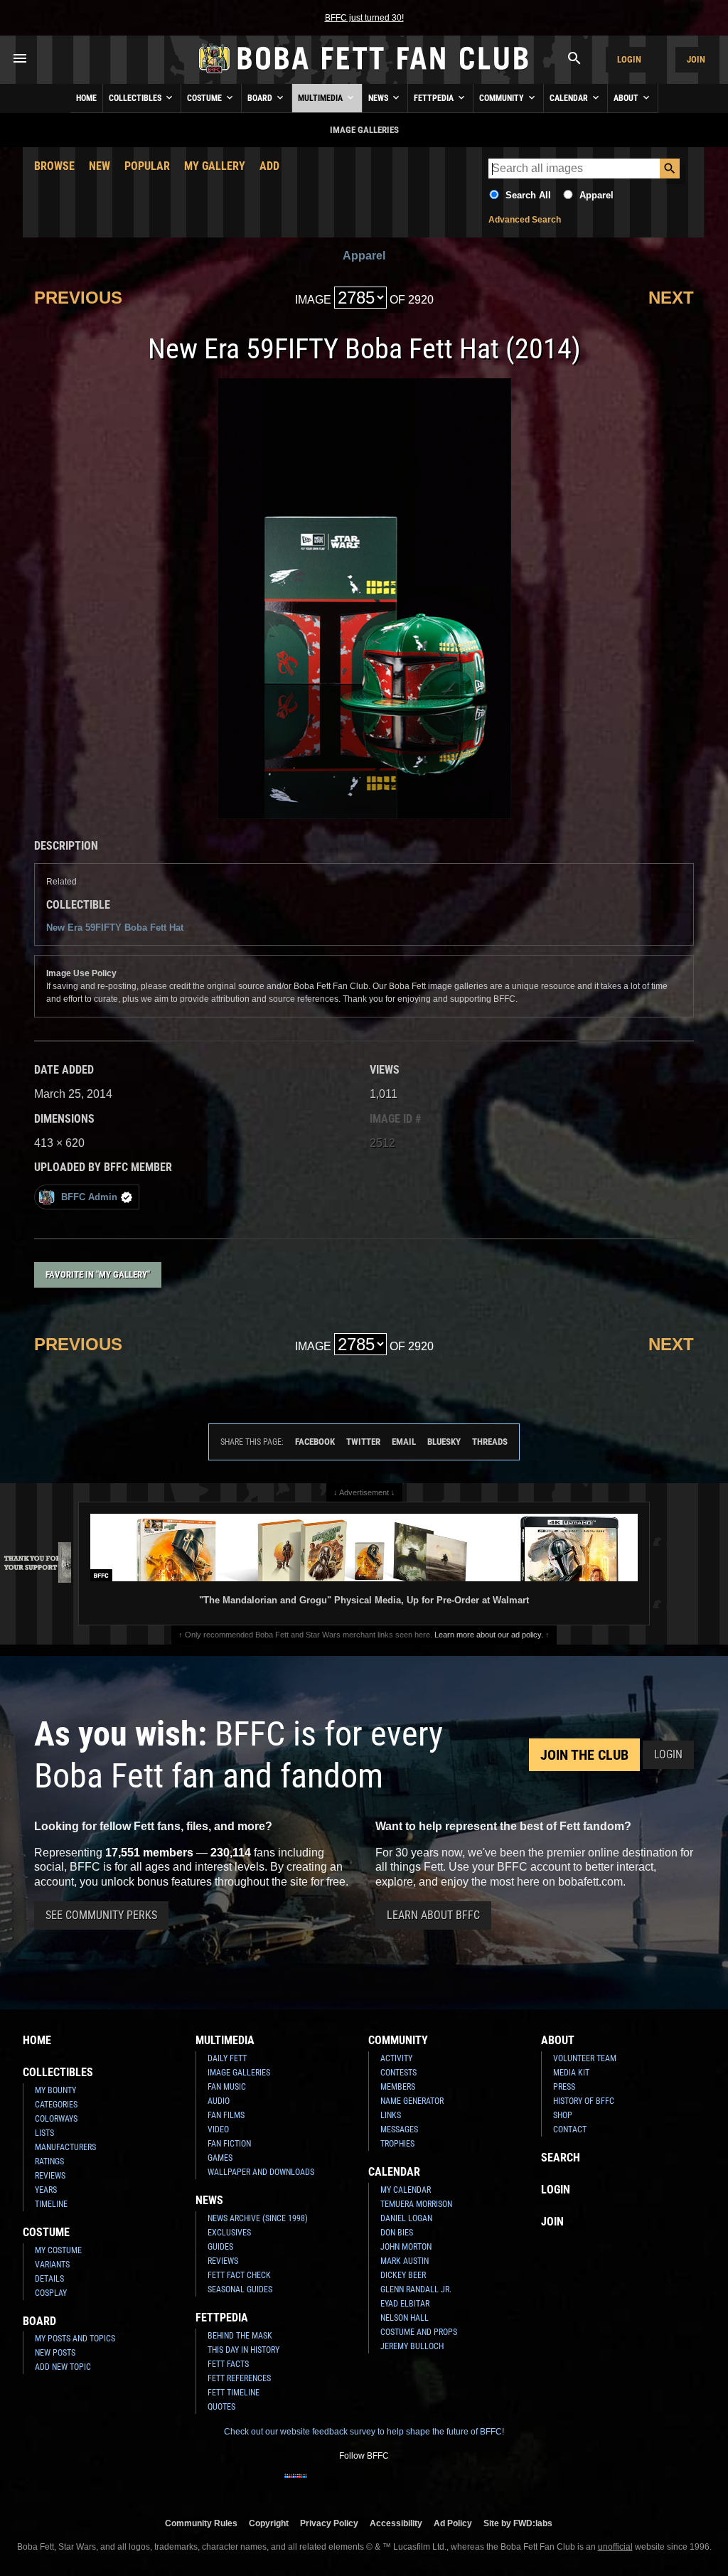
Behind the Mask (240, 2336)
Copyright (269, 2523)
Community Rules (201, 2523)
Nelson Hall (405, 2318)
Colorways (56, 2119)
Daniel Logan (406, 2218)
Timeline (51, 2204)
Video (218, 2129)
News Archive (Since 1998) (258, 2218)
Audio (219, 2101)
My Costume (58, 2250)
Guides (220, 2247)
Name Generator (412, 2101)
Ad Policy (453, 2523)
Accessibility (396, 2523)
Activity (396, 2058)
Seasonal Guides (240, 2289)
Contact (570, 2129)
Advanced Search (525, 220)
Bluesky (444, 1442)
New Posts (55, 2353)
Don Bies (397, 2233)
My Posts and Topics (75, 2339)
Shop (563, 2115)
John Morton (406, 2247)
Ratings (49, 2161)
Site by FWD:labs (518, 2523)
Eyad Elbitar (405, 2304)
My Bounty (55, 2090)
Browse (54, 166)
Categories (56, 2105)
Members (398, 2087)
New (100, 166)
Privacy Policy (329, 2523)
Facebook (315, 1442)
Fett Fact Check (239, 2275)
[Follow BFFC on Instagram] (318, 2485)
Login (629, 59)
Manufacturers (65, 2147)
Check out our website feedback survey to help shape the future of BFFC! (364, 2432)
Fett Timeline (234, 2393)
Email (404, 1442)
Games (220, 2158)
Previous (78, 298)
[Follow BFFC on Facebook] (296, 2485)
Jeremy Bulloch (412, 2346)
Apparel (596, 195)
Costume (205, 98)
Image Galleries (239, 2073)
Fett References (239, 2378)
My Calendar (406, 2190)
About (627, 98)
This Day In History (243, 2350)
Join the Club (584, 1755)
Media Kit (571, 2073)
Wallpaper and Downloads (261, 2172)
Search (561, 2158)
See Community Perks (101, 1915)
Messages (399, 2129)
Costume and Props (419, 2332)
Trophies (397, 2144)
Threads (490, 1442)
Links (391, 2115)
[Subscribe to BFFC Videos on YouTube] (387, 2485)
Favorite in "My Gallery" (98, 1274)
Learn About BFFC (433, 1915)
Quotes (221, 2407)
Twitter (363, 1442)
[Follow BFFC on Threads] (409, 2485)
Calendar (570, 98)
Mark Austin (405, 2261)
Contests (398, 2073)
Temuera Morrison (416, 2204)
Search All (528, 195)
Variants (52, 2265)
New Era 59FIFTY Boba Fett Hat (115, 928)
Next (671, 298)
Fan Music (227, 2087)
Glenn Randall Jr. (416, 2289)
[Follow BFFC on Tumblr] (364, 2485)
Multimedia (321, 98)
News (379, 98)
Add (269, 166)
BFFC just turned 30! (364, 18)
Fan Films (226, 2115)
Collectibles (136, 98)
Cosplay (51, 2293)
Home (86, 98)
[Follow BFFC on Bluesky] (432, 2485)
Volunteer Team (585, 2058)
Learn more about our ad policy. (489, 1635)
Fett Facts (228, 2364)
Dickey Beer (403, 2275)
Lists (44, 2133)
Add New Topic (63, 2367)
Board (261, 98)
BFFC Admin (89, 1197)
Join (696, 59)
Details (49, 2279)
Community (503, 98)
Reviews (50, 2176)
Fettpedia (435, 98)
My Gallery (215, 166)
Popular (147, 166)
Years (46, 2190)
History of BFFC (584, 2101)
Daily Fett (227, 2058)
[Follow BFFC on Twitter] (341, 2485)
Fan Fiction (229, 2144)
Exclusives (229, 2233)
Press (564, 2087)
